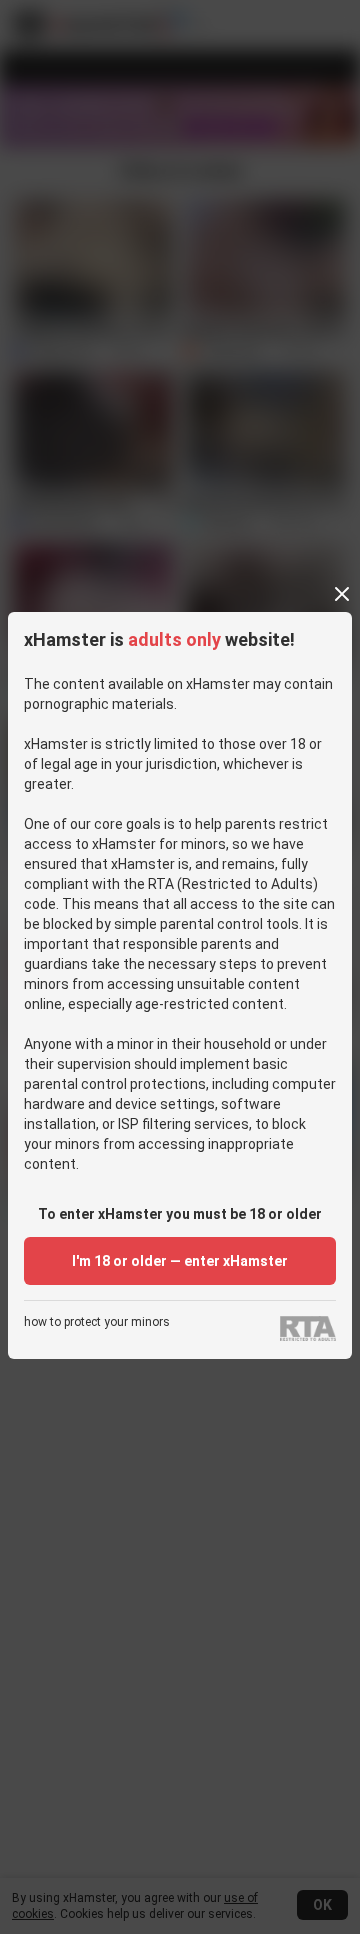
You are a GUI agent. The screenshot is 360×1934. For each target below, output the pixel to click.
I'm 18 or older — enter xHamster (180, 1261)
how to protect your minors (97, 1322)
